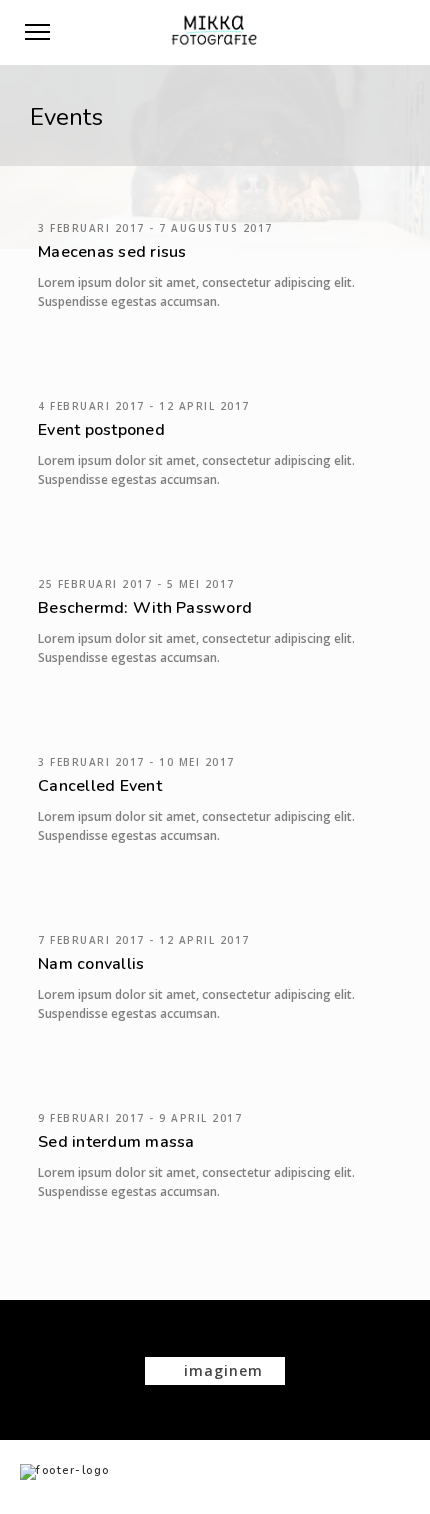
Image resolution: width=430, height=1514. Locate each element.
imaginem (221, 1370)
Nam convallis (91, 964)
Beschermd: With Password (145, 608)
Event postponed (101, 430)
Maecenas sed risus (112, 252)
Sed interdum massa (116, 1142)
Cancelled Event (100, 786)
